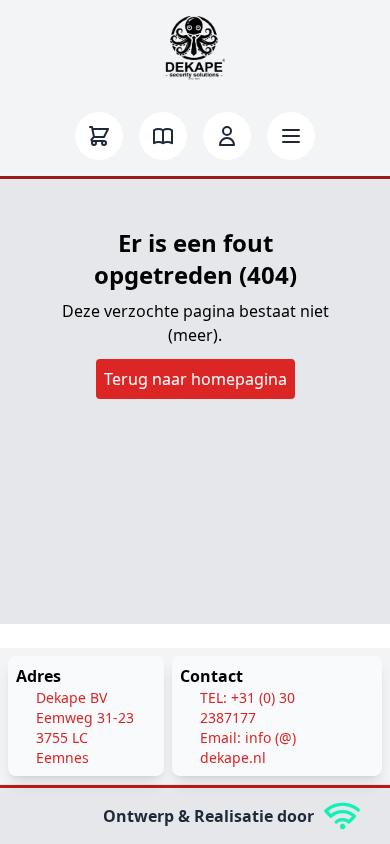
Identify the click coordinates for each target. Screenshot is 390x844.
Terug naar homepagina (195, 379)
